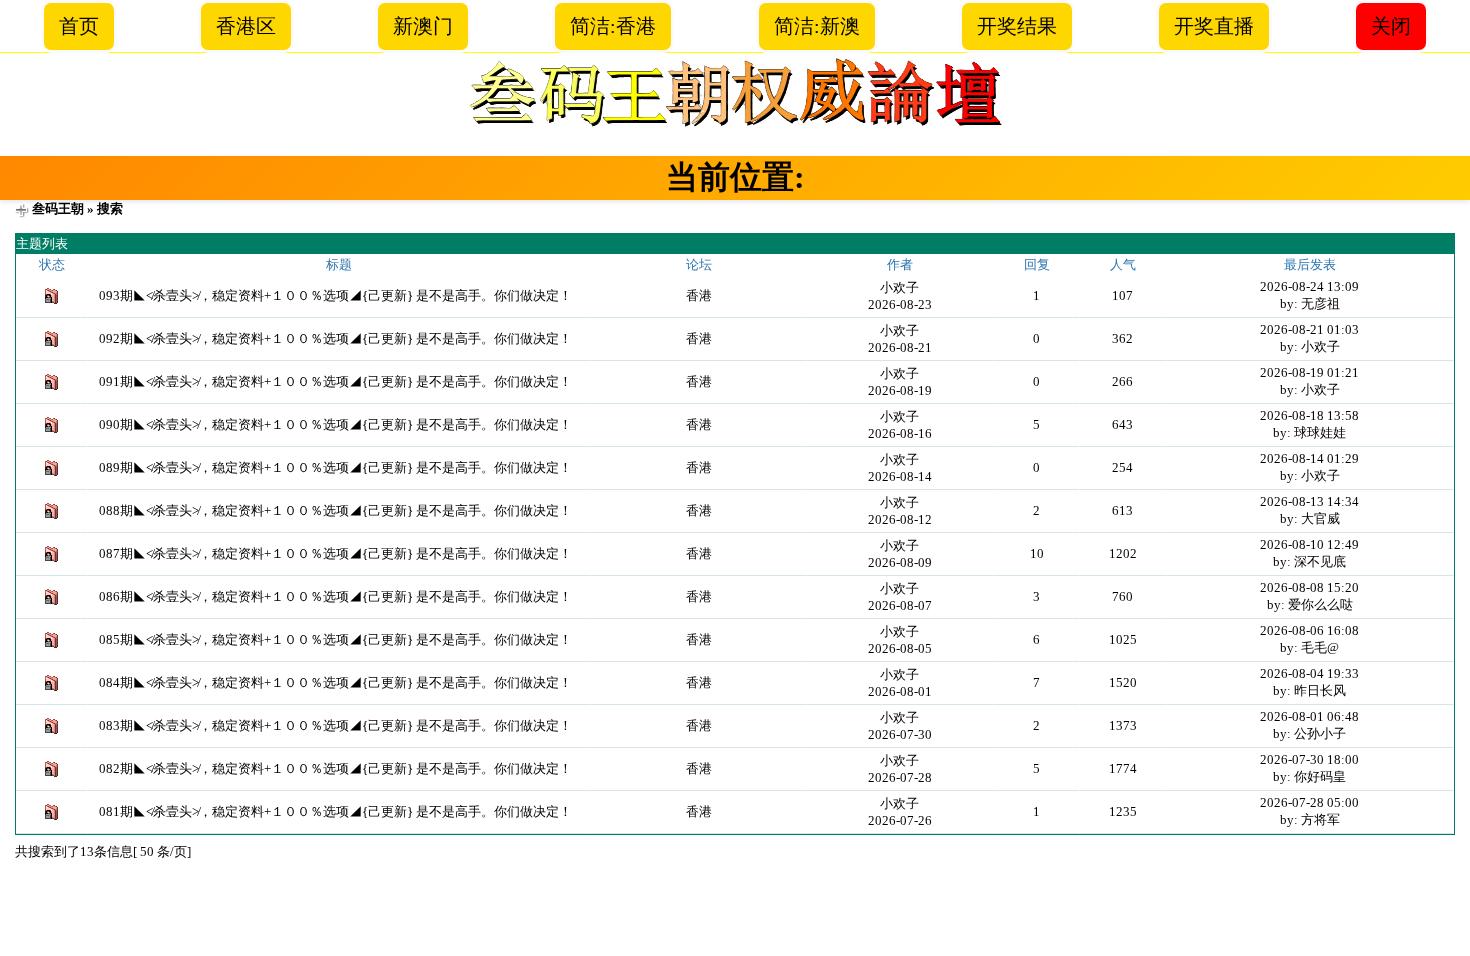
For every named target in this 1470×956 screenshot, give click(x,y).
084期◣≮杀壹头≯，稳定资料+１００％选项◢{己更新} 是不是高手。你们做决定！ (335, 682)
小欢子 (899, 287)
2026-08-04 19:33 (1309, 673)
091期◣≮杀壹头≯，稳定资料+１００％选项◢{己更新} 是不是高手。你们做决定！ (335, 381)
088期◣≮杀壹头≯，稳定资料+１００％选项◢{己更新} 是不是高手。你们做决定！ (335, 510)
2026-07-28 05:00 (1309, 802)
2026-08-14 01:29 (1309, 458)
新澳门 (423, 26)
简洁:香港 (613, 26)
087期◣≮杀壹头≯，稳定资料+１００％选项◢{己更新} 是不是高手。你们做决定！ (335, 553)
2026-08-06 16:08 (1309, 630)
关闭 (1391, 26)
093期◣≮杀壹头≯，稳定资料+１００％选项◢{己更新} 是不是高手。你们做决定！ (335, 295)
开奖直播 (1214, 26)
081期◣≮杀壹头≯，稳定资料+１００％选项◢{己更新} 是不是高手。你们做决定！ (335, 811)
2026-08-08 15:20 (1309, 587)
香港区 (246, 26)
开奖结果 (1017, 26)
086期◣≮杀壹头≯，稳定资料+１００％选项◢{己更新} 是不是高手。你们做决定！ (335, 596)
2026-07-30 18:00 (1309, 759)
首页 (79, 26)
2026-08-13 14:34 (1309, 501)
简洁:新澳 (817, 26)
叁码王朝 (58, 208)
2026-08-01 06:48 (1309, 716)
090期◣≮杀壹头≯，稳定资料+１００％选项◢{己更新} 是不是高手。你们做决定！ (335, 424)
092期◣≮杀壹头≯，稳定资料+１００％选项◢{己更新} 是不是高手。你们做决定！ (335, 338)
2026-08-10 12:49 (1309, 544)
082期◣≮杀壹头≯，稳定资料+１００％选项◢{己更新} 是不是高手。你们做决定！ (335, 768)
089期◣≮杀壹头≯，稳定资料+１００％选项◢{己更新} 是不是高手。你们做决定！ (335, 467)
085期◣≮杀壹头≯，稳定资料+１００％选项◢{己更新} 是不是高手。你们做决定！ (335, 639)
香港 (699, 295)
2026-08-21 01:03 (1309, 329)
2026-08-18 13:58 (1309, 415)
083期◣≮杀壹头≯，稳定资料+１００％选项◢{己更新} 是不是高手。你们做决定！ (335, 725)
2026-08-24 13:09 (1309, 286)
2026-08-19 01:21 (1309, 372)
